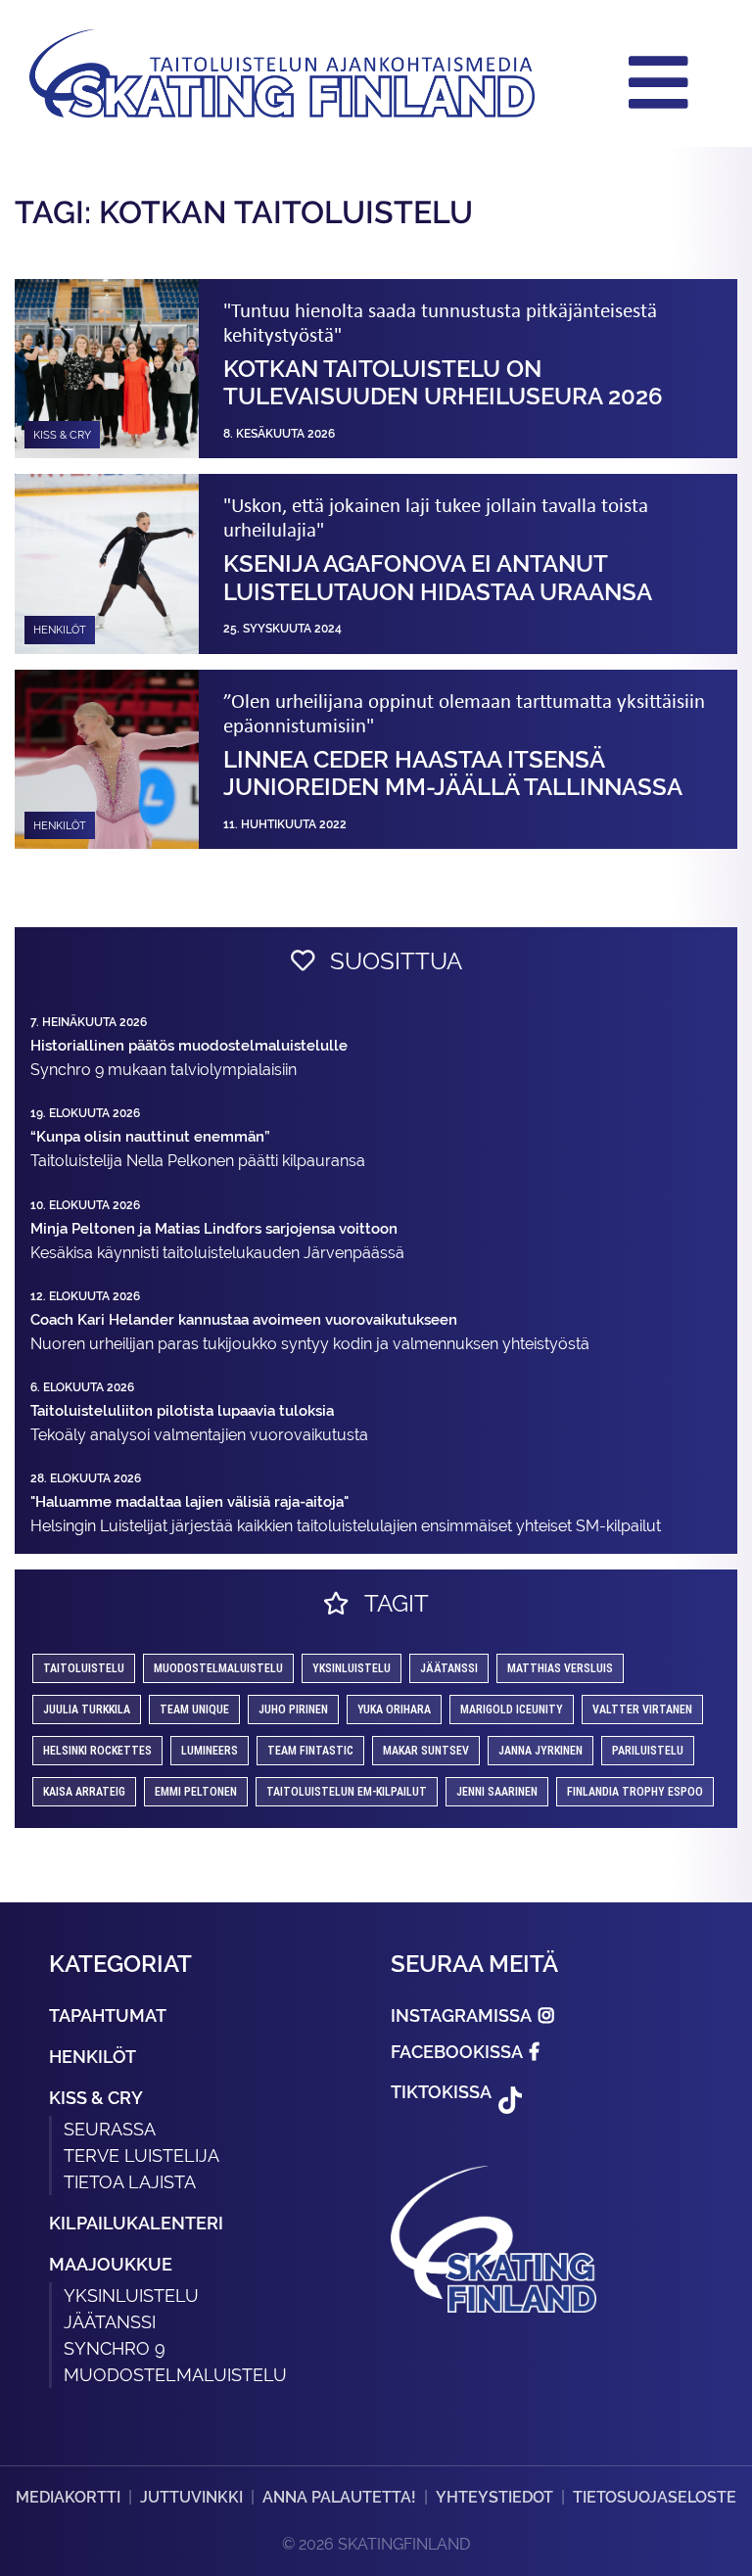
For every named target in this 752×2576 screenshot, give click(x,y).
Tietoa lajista (130, 2182)
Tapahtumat (108, 2015)
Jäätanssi (449, 1668)
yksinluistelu (352, 1668)
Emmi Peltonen (196, 1792)
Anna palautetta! (339, 2497)
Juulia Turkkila (87, 1710)
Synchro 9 (115, 2348)
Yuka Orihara (394, 1710)
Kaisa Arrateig (84, 1792)
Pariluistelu (648, 1751)
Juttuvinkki (191, 2497)
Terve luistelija (141, 2155)
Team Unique (194, 1710)
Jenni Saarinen (497, 1792)
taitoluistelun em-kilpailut (347, 1792)
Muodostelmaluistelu (218, 1668)
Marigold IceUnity (512, 1710)
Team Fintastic (310, 1751)
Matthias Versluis (560, 1668)
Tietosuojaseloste (655, 2497)
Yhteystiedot (494, 2497)
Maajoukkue (111, 2264)
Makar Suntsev (426, 1751)
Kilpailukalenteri (136, 2223)
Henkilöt (93, 2057)
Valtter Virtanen (642, 1710)
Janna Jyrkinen (540, 1751)
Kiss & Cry (96, 2098)
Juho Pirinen (293, 1710)
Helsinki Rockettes (97, 1751)
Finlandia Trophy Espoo (635, 1792)
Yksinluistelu (131, 2295)
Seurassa (110, 2129)
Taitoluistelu (84, 1668)
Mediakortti (68, 2497)
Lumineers (210, 1751)
